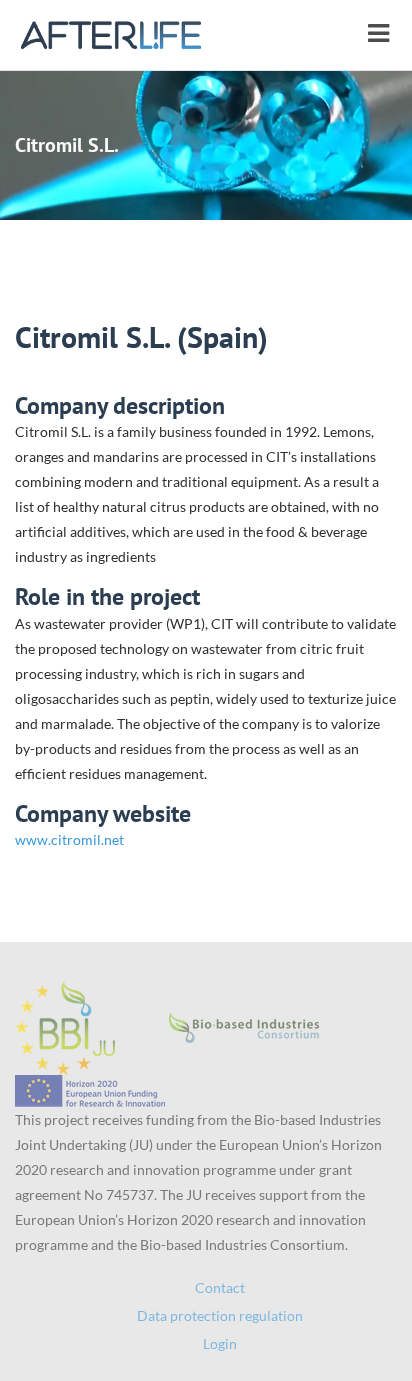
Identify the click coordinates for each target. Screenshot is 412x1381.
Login (220, 1343)
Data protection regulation (220, 1315)
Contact (220, 1287)
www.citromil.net (69, 839)
